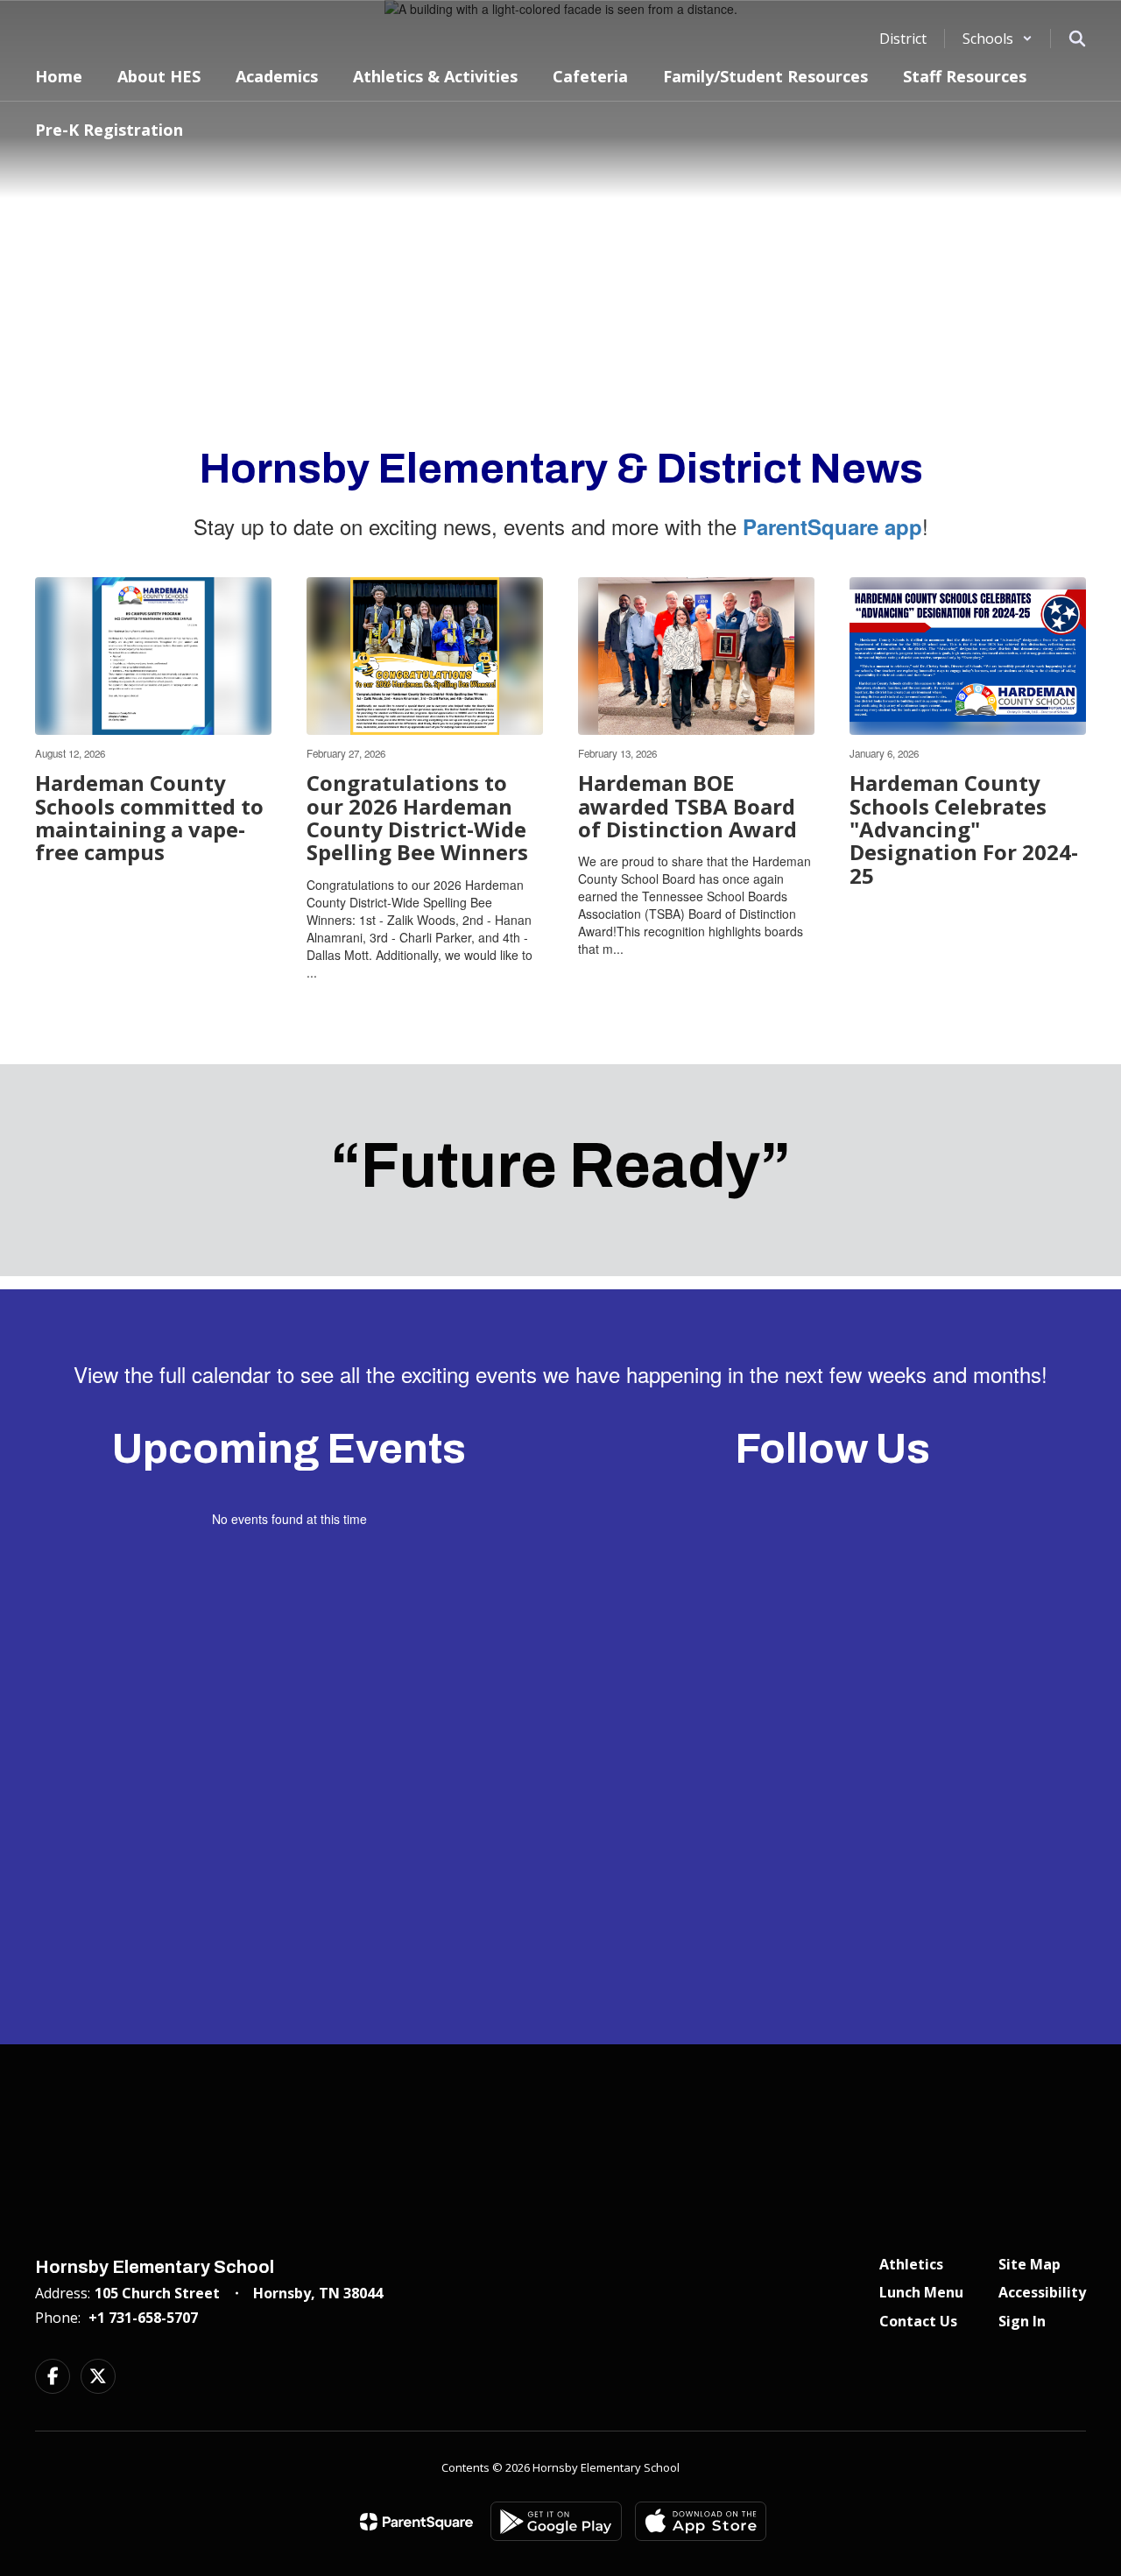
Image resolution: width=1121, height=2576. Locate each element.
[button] (998, 39)
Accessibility (1042, 2292)
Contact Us (918, 2321)
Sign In (1022, 2321)
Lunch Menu (921, 2292)
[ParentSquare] (416, 2522)
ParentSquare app (832, 526)
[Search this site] (1077, 39)
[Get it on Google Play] (556, 2521)
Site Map (1029, 2264)
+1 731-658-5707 (143, 2318)
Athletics (911, 2264)
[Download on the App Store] (701, 2521)
